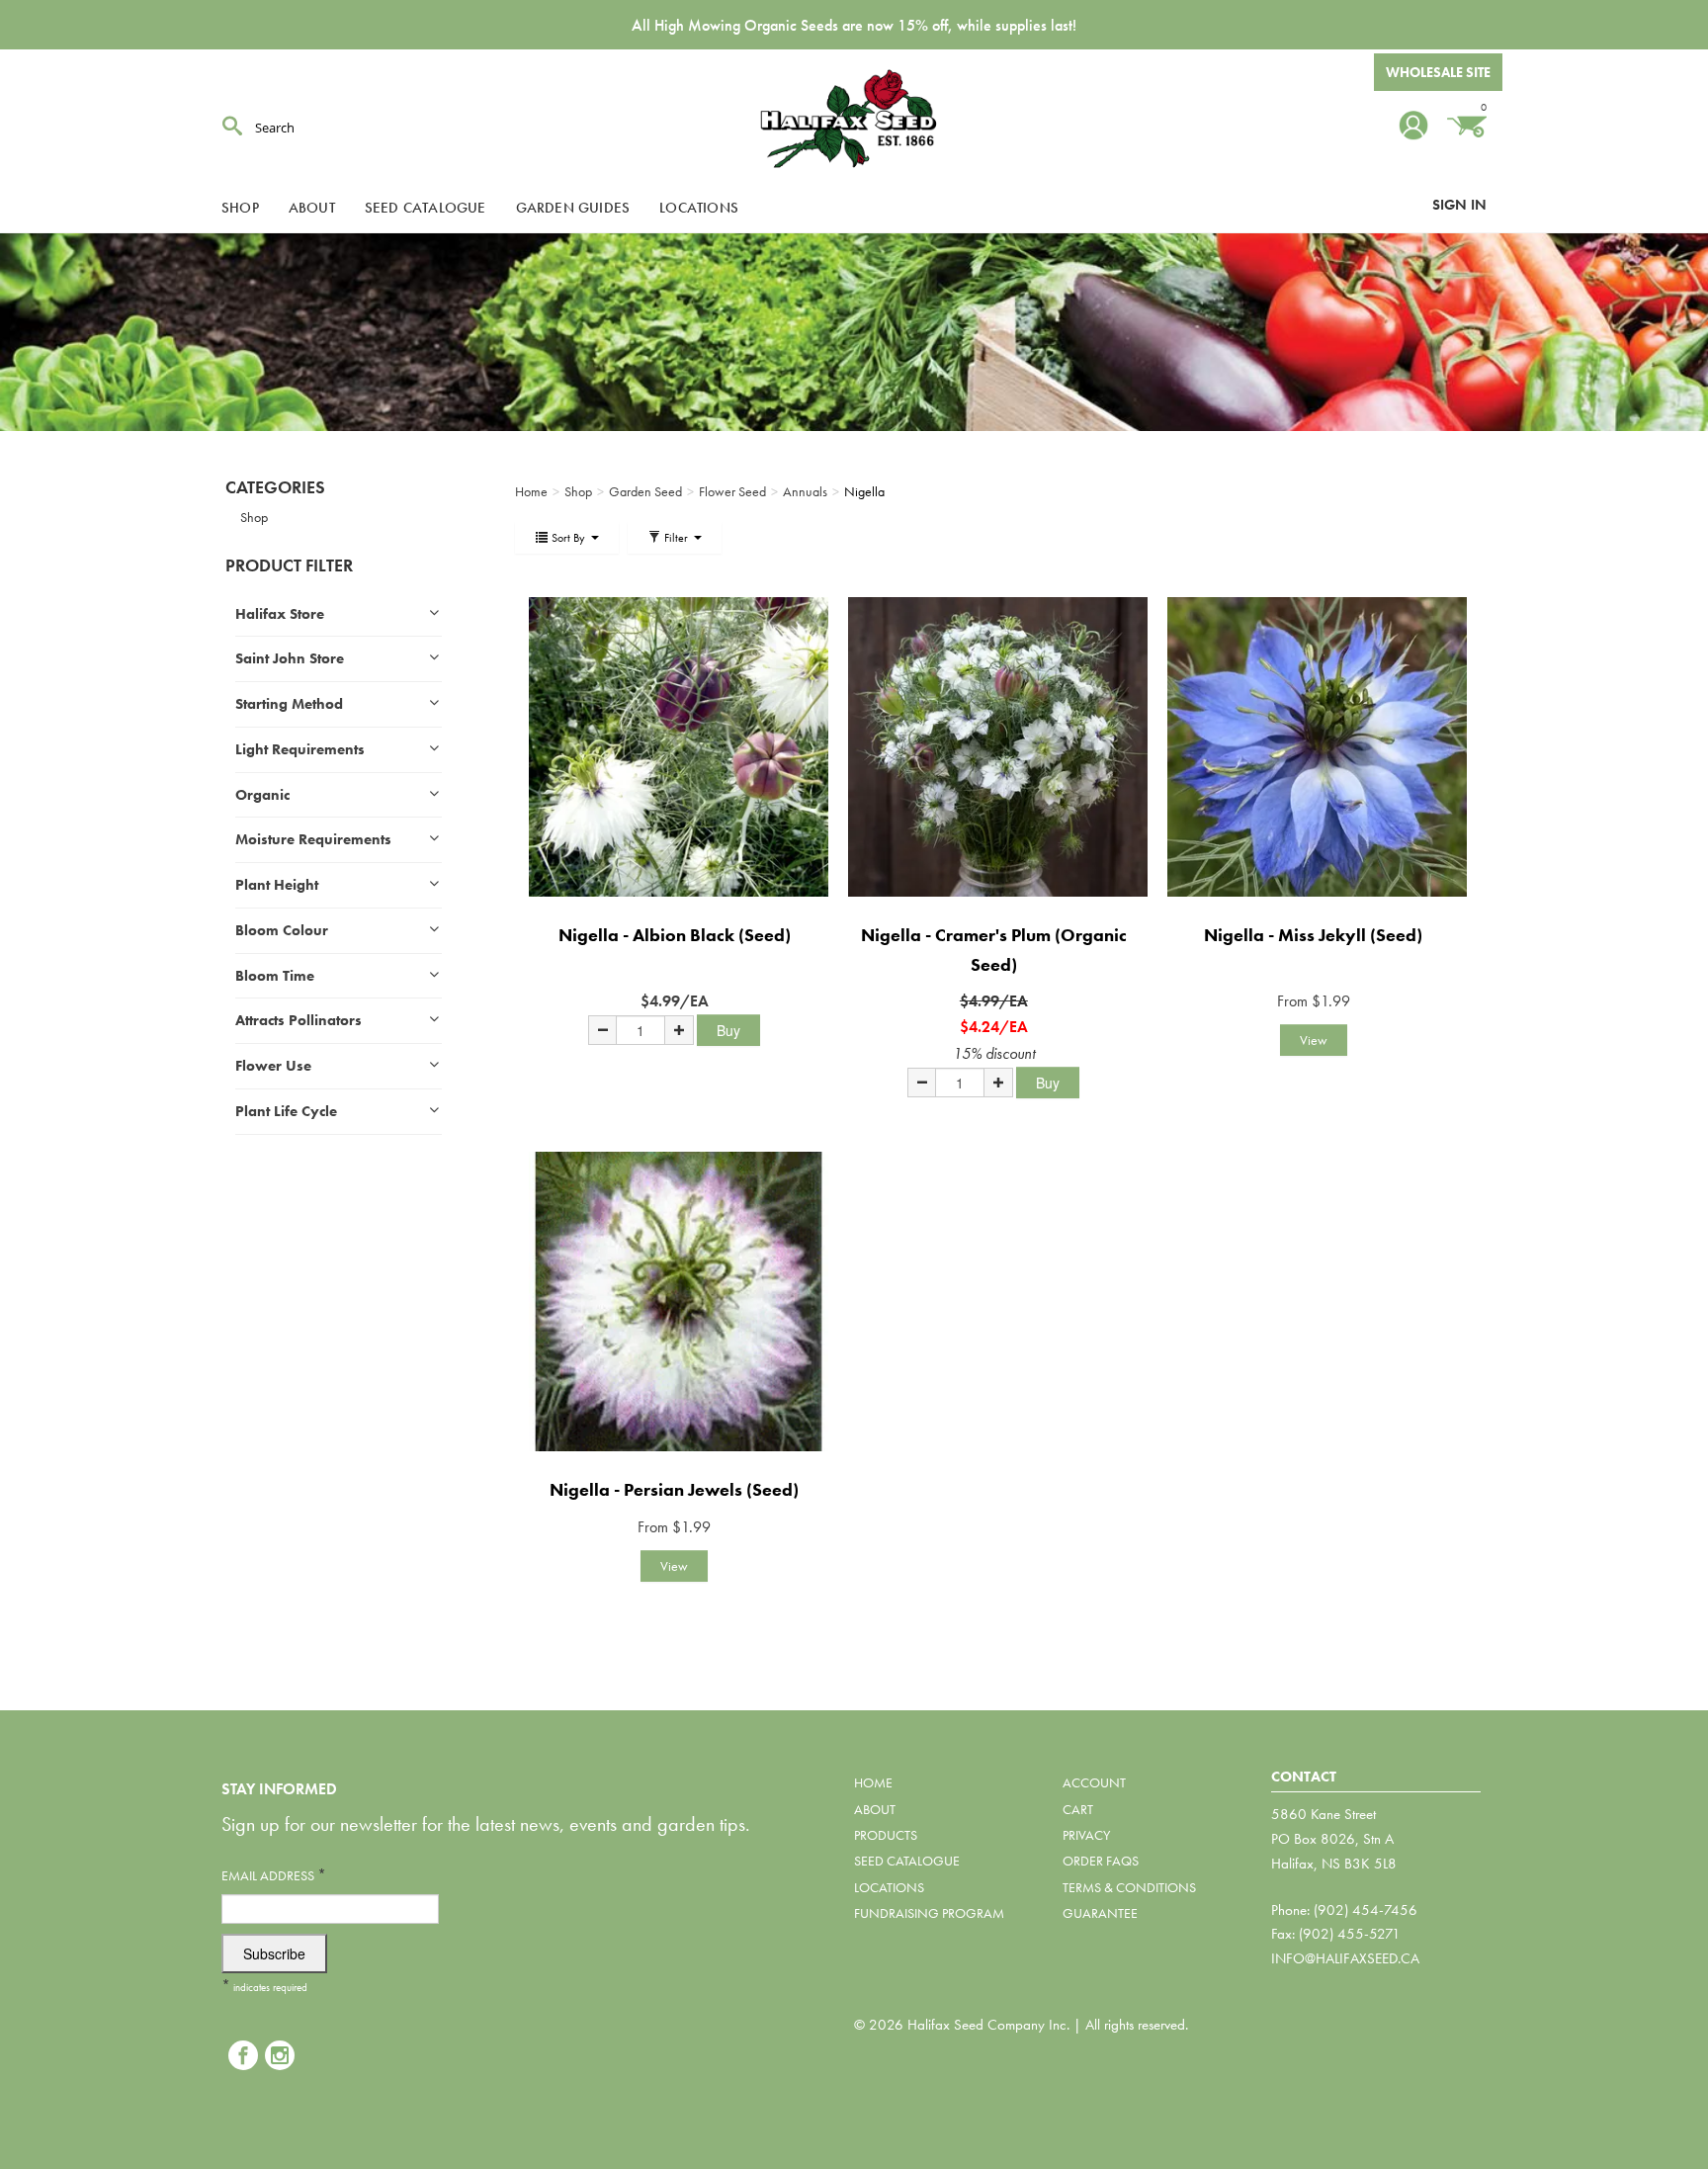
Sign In (1459, 205)
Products (886, 1835)
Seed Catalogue (426, 208)
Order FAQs (1101, 1861)
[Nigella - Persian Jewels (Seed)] (675, 1301)
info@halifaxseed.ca (1345, 1958)
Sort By (568, 538)
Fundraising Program (929, 1913)
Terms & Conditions (1129, 1887)
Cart (1078, 1809)
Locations (699, 208)
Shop (240, 208)
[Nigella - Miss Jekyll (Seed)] (1313, 747)
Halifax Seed (854, 119)
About (312, 208)
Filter (676, 538)
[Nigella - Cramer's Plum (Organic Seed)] (994, 747)
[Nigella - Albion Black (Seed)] (675, 747)
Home (873, 1782)
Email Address (274, 1875)
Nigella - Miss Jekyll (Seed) (1313, 935)
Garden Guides (573, 208)
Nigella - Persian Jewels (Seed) (674, 1489)
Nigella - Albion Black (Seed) (675, 935)
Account (1094, 1782)
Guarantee (1100, 1913)
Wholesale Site (1438, 72)
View (1314, 1040)
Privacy (1086, 1835)
